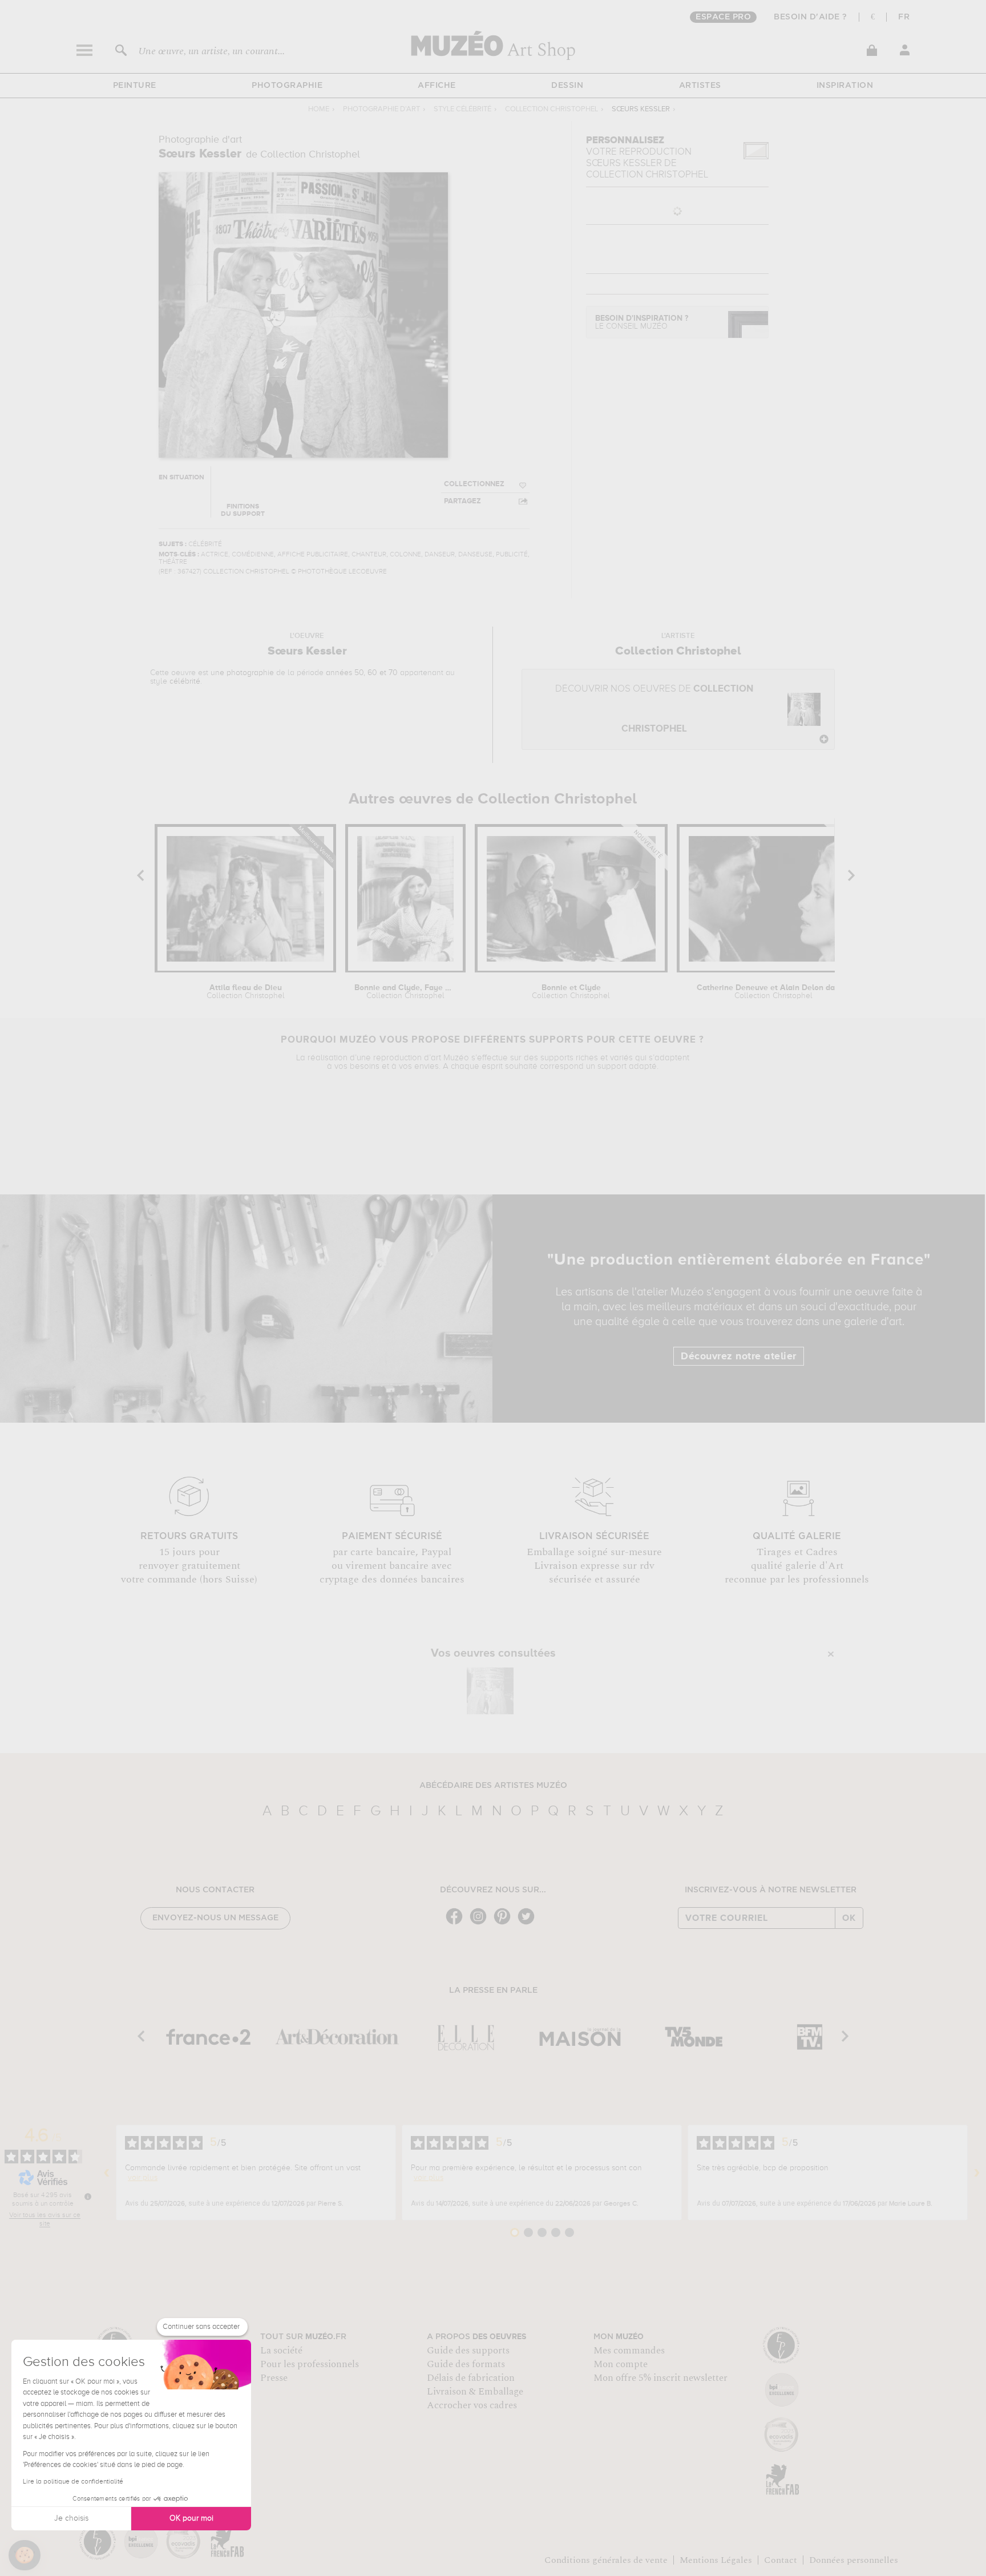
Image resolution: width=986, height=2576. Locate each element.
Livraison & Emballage (475, 2392)
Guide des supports (468, 2351)
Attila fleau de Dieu (246, 992)
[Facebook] (457, 1923)
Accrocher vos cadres (472, 2405)
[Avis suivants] (977, 2173)
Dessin (567, 86)
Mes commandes (629, 2351)
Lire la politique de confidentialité (73, 2482)
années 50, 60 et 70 (362, 673)
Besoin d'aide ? (811, 17)
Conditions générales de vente (606, 2560)
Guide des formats (466, 2364)
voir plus (143, 2178)
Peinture (135, 86)
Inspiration (845, 86)
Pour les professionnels (310, 2364)
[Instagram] (481, 1923)
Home (319, 109)
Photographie (287, 86)
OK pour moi (191, 2518)
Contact (781, 2560)
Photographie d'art (381, 109)
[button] (25, 2555)
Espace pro (723, 17)
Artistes (700, 86)
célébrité (185, 681)
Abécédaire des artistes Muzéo (493, 1786)
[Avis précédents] (107, 2173)
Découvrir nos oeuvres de (654, 709)
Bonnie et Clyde (571, 992)
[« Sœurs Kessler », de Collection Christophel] (490, 1691)
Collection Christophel (551, 109)
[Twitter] (529, 1923)
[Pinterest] (505, 1923)
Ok (849, 1918)
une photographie (242, 673)
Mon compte (621, 2364)
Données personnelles (854, 2560)
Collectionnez (474, 484)
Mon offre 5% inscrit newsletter (660, 2378)
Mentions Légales (716, 2560)
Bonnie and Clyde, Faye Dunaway (405, 992)
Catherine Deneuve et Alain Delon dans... (773, 992)
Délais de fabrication (471, 2378)
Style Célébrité (462, 109)
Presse (274, 2378)
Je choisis (71, 2518)
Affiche (437, 86)
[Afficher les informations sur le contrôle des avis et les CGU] (88, 2197)
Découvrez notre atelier (739, 1356)
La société (281, 2351)
